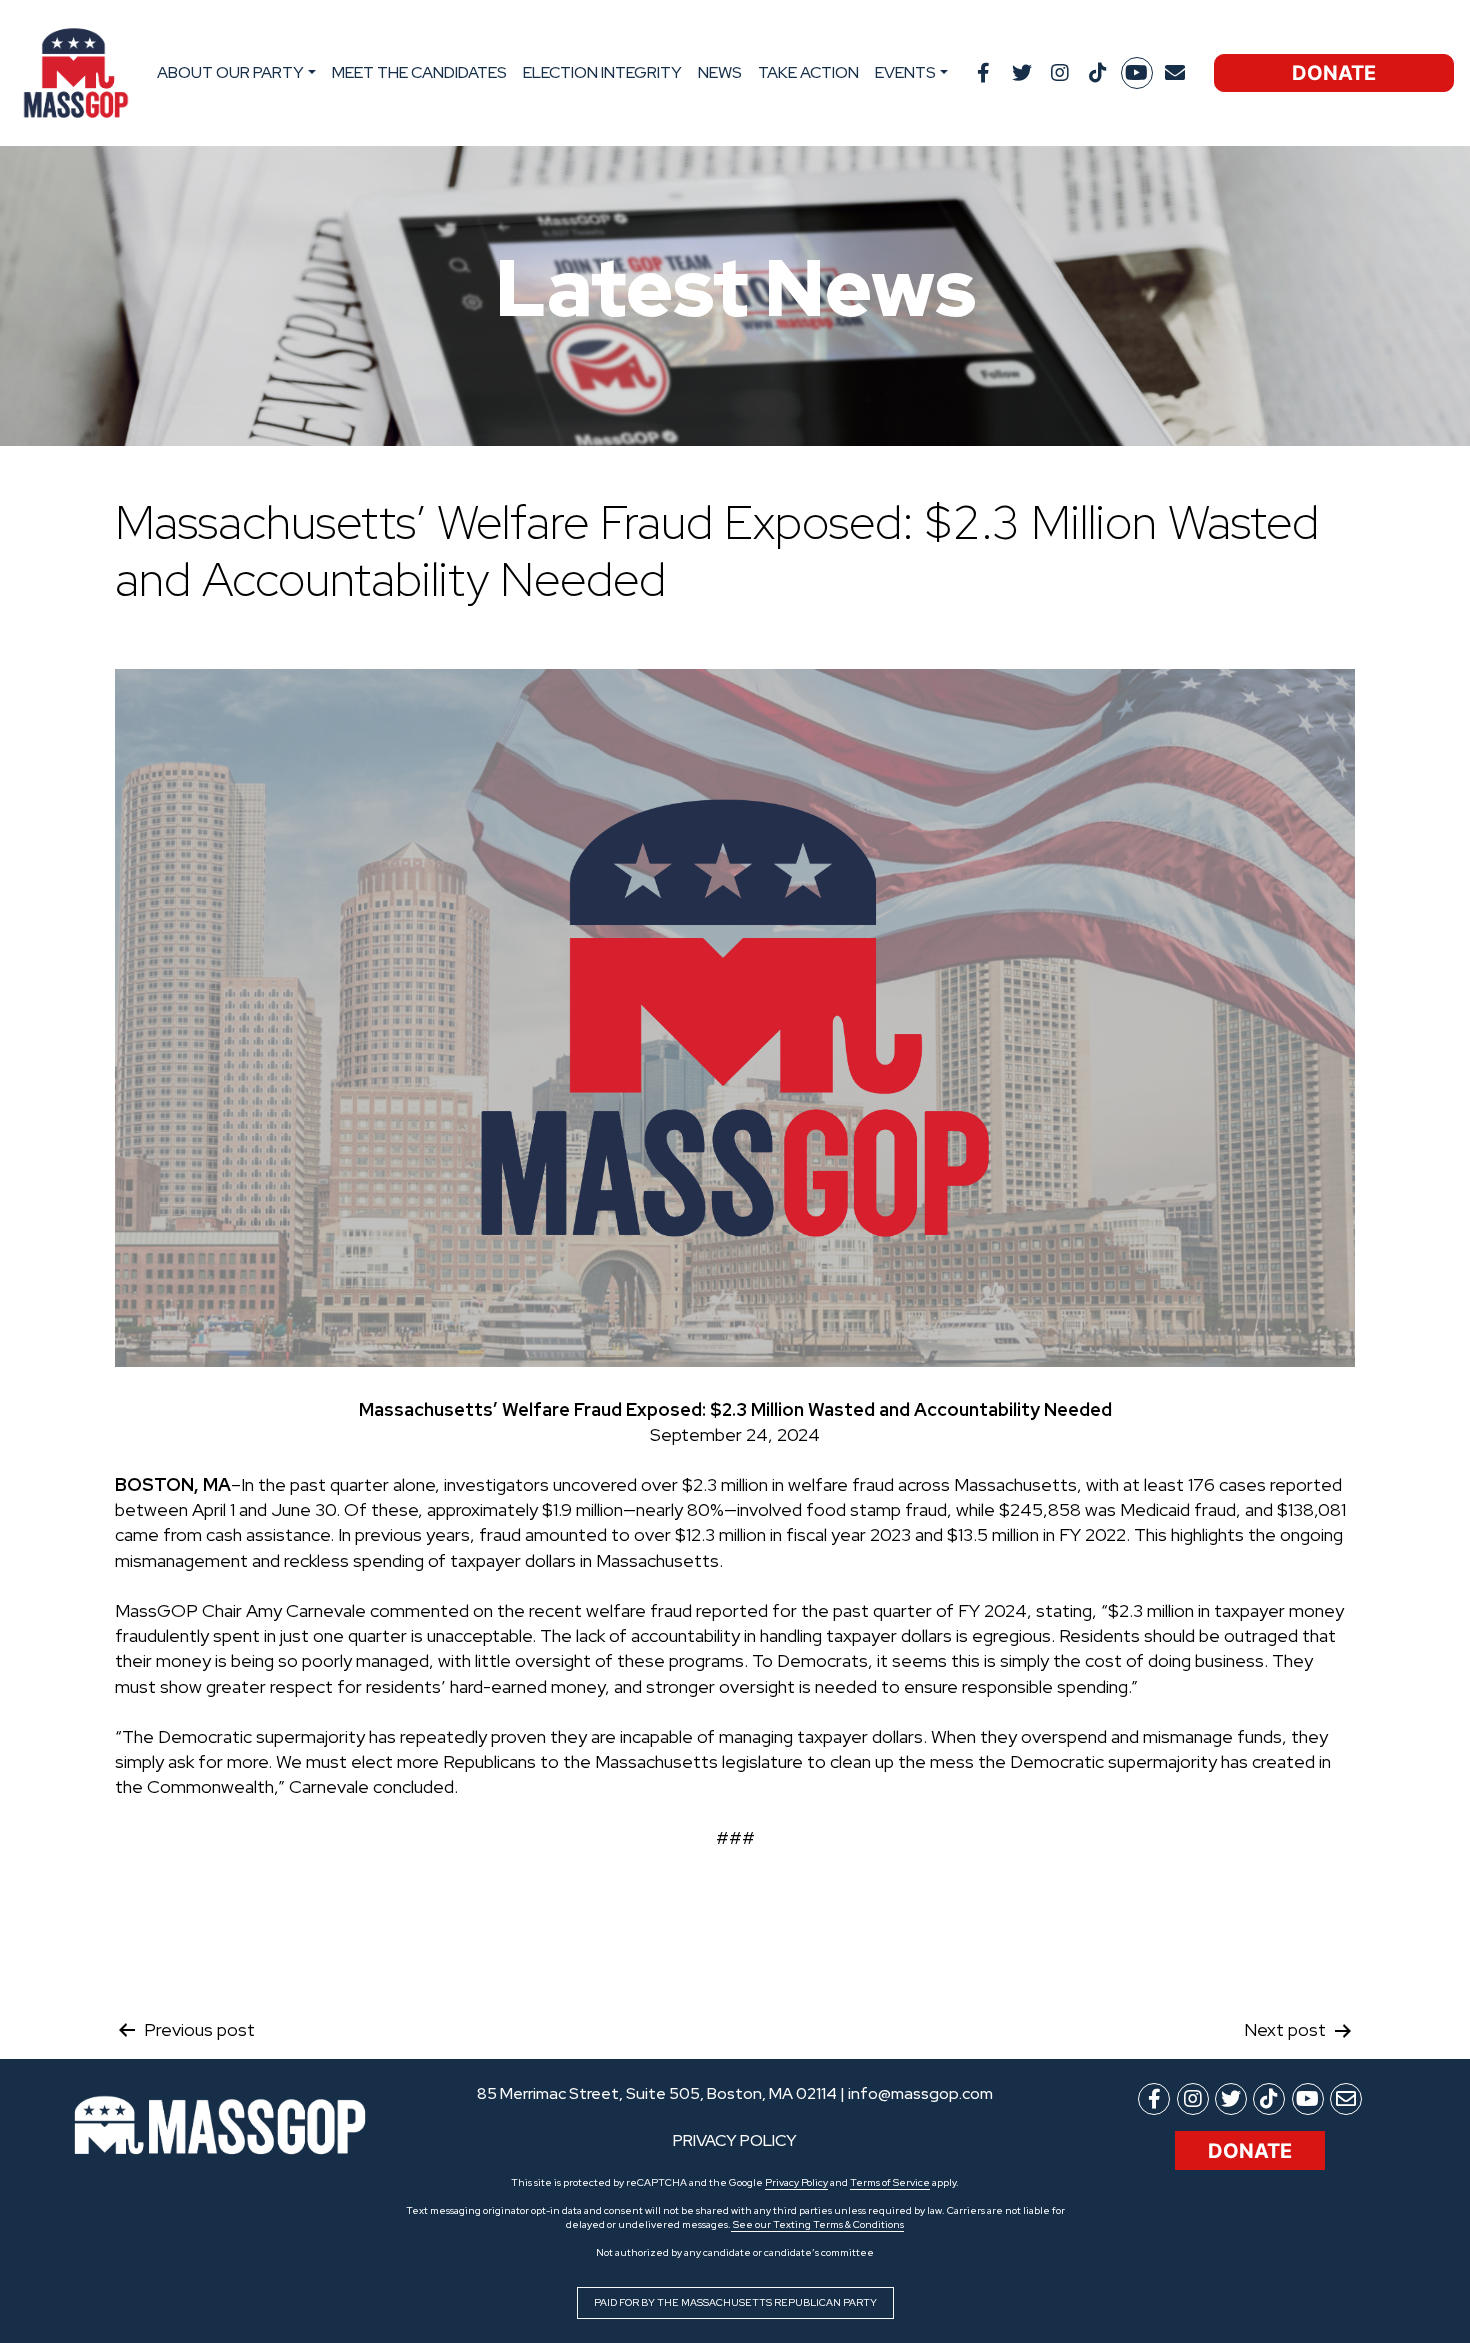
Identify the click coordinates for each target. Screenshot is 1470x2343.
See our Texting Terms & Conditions (817, 2224)
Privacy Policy (796, 2182)
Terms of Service (890, 2182)
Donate (1334, 73)
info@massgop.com (920, 2093)
